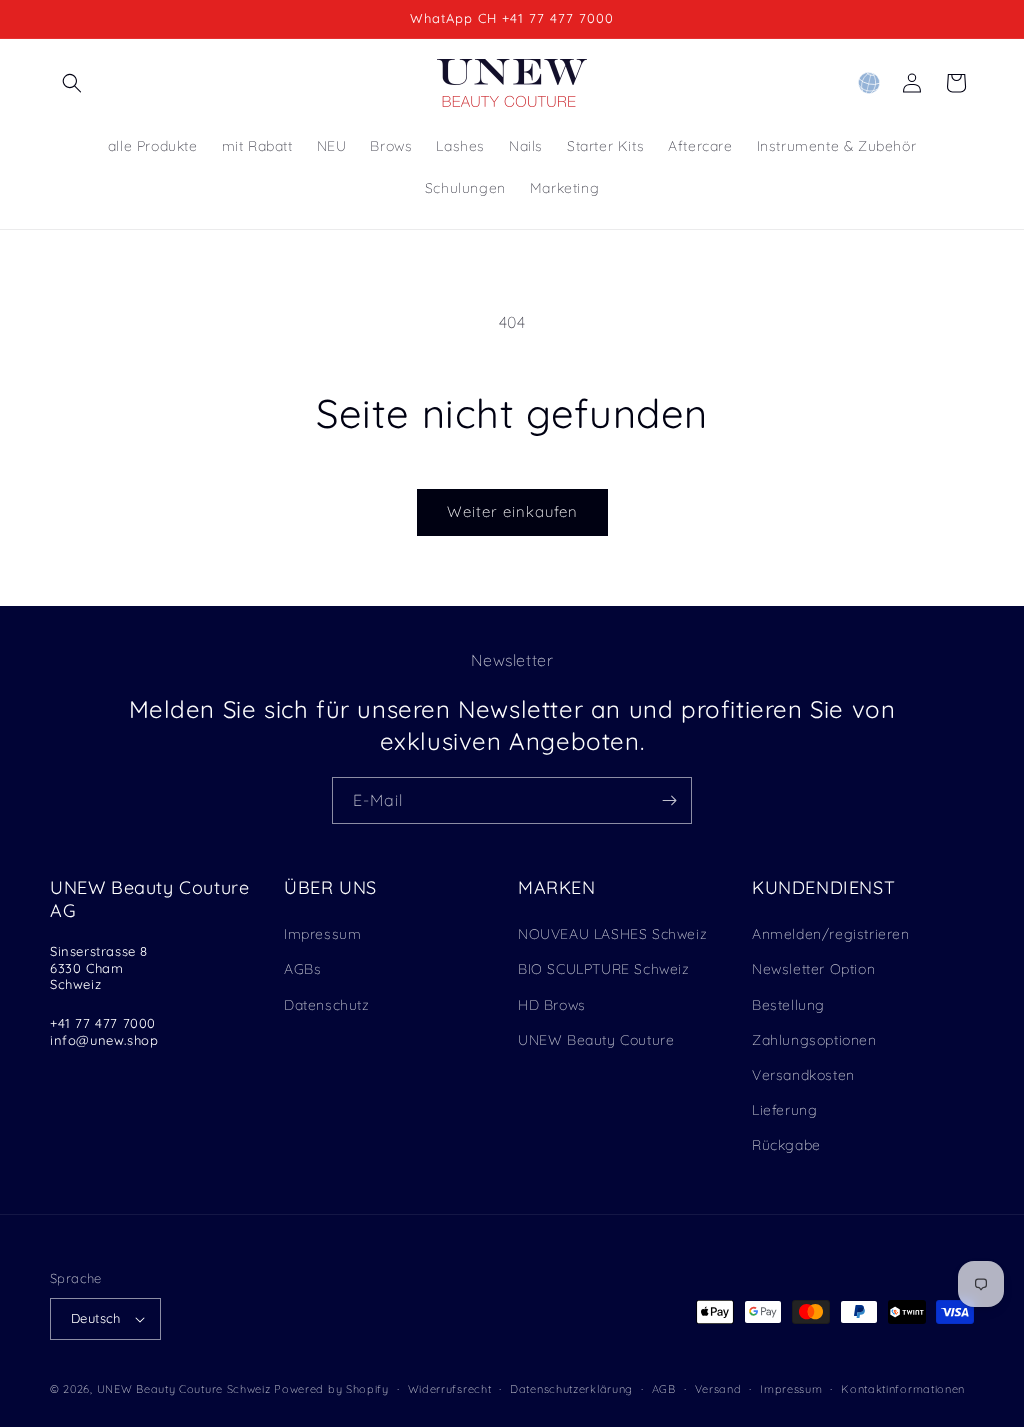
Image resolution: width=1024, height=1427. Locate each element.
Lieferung (784, 1110)
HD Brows (552, 1005)
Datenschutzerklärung (571, 1389)
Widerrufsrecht (450, 1389)
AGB (664, 1389)
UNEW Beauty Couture (596, 1040)
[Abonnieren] (669, 800)
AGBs (302, 969)
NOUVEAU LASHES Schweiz (612, 934)
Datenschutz (327, 1005)
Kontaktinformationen (903, 1389)
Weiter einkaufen (512, 511)
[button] (72, 83)
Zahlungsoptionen (814, 1040)
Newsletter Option (813, 969)
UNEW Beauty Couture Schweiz (184, 1389)
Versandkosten (803, 1075)
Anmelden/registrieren (831, 934)
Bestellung (788, 1005)
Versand (718, 1389)
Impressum (322, 934)
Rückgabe (786, 1145)
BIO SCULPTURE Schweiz (604, 969)
